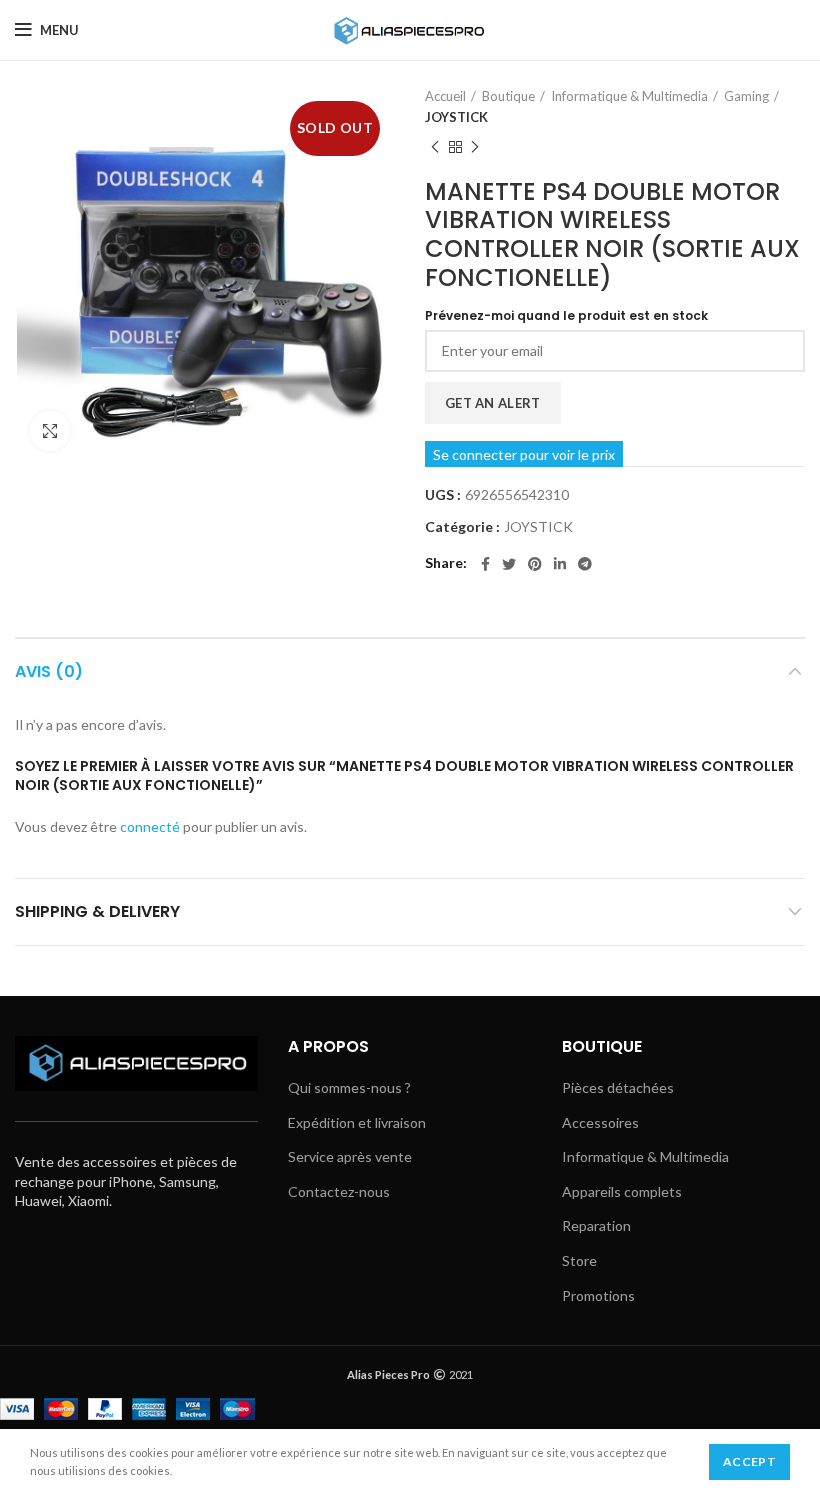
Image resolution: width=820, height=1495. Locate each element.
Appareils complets (622, 1191)
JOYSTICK (456, 117)
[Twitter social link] (509, 564)
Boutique (508, 96)
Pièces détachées (618, 1087)
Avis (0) (49, 671)
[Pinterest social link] (535, 564)
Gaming (746, 96)
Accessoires (600, 1122)
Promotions (598, 1295)
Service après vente (350, 1156)
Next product (475, 148)
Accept (749, 1461)
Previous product (435, 148)
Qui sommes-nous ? (349, 1087)
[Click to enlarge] (50, 431)
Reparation (596, 1225)
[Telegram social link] (585, 564)
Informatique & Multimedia (629, 96)
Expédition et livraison (357, 1122)
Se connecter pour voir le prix (524, 454)
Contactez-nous (339, 1191)
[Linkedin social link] (560, 564)
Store (579, 1260)
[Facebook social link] (485, 564)
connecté (150, 826)
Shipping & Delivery (97, 911)
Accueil (445, 96)
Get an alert (493, 403)
